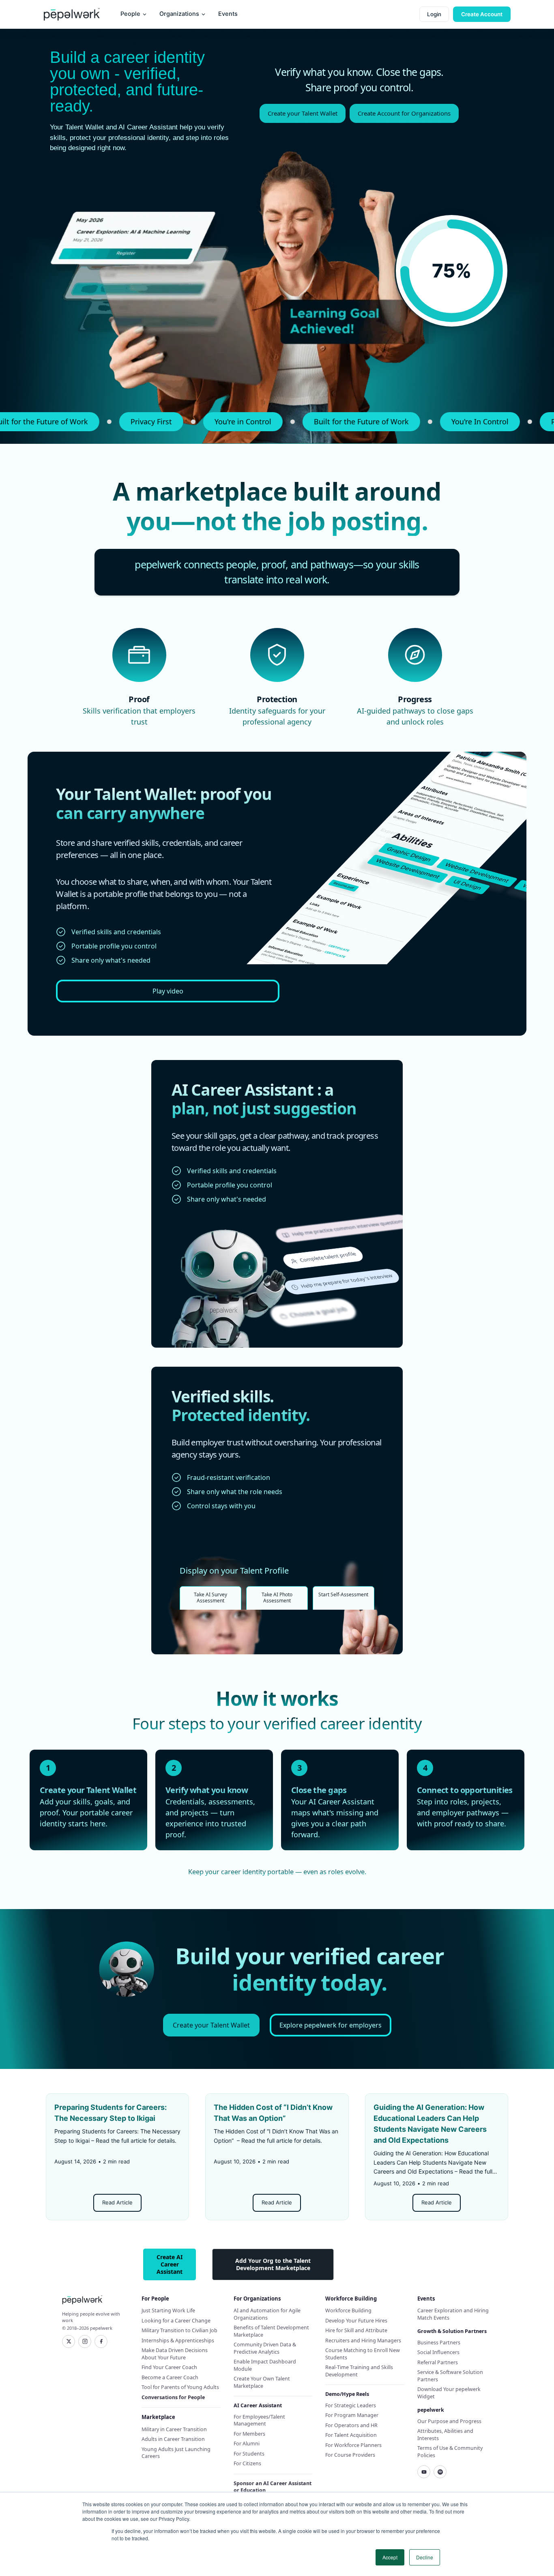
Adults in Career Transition (173, 2439)
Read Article (117, 2202)
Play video (168, 991)
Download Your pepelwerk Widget (449, 2393)
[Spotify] (440, 2472)
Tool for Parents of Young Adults (180, 2387)
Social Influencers (438, 2352)
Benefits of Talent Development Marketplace (271, 2331)
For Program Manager (352, 2415)
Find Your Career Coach (169, 2367)
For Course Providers (350, 2455)
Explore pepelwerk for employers (331, 2025)
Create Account (482, 14)
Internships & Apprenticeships (178, 2341)
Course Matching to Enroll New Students (363, 2354)
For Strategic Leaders (351, 2405)
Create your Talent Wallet (303, 113)
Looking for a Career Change (176, 2321)
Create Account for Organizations (404, 113)
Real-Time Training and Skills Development (359, 2371)
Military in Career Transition (174, 2429)
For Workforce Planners (353, 2445)
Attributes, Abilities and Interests (445, 2435)
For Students (249, 2454)
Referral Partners (438, 2362)
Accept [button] (390, 2557)
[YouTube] (424, 2472)
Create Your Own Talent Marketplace (262, 2382)
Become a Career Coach (170, 2377)
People (130, 14)
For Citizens (247, 2463)
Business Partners (439, 2343)
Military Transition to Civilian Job (179, 2330)
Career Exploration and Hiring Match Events (453, 2314)
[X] (69, 2342)
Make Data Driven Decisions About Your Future (175, 2354)
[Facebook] (101, 2342)
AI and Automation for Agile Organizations (267, 2314)
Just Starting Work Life (168, 2310)
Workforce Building (348, 2310)
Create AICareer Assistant (170, 2264)
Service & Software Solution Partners (450, 2376)
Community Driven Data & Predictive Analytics (265, 2348)
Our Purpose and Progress (449, 2421)
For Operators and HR (351, 2425)
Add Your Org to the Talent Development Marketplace (273, 2264)
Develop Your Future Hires (356, 2321)
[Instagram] (85, 2342)
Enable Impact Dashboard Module (265, 2365)
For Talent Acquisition (351, 2435)
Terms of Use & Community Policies (450, 2452)
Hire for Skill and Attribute (356, 2330)
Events (228, 14)
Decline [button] (425, 2557)
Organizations (179, 14)
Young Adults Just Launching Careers (176, 2453)
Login (434, 14)
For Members (249, 2434)
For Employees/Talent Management (259, 2420)
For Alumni (247, 2444)
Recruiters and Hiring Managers (363, 2341)
